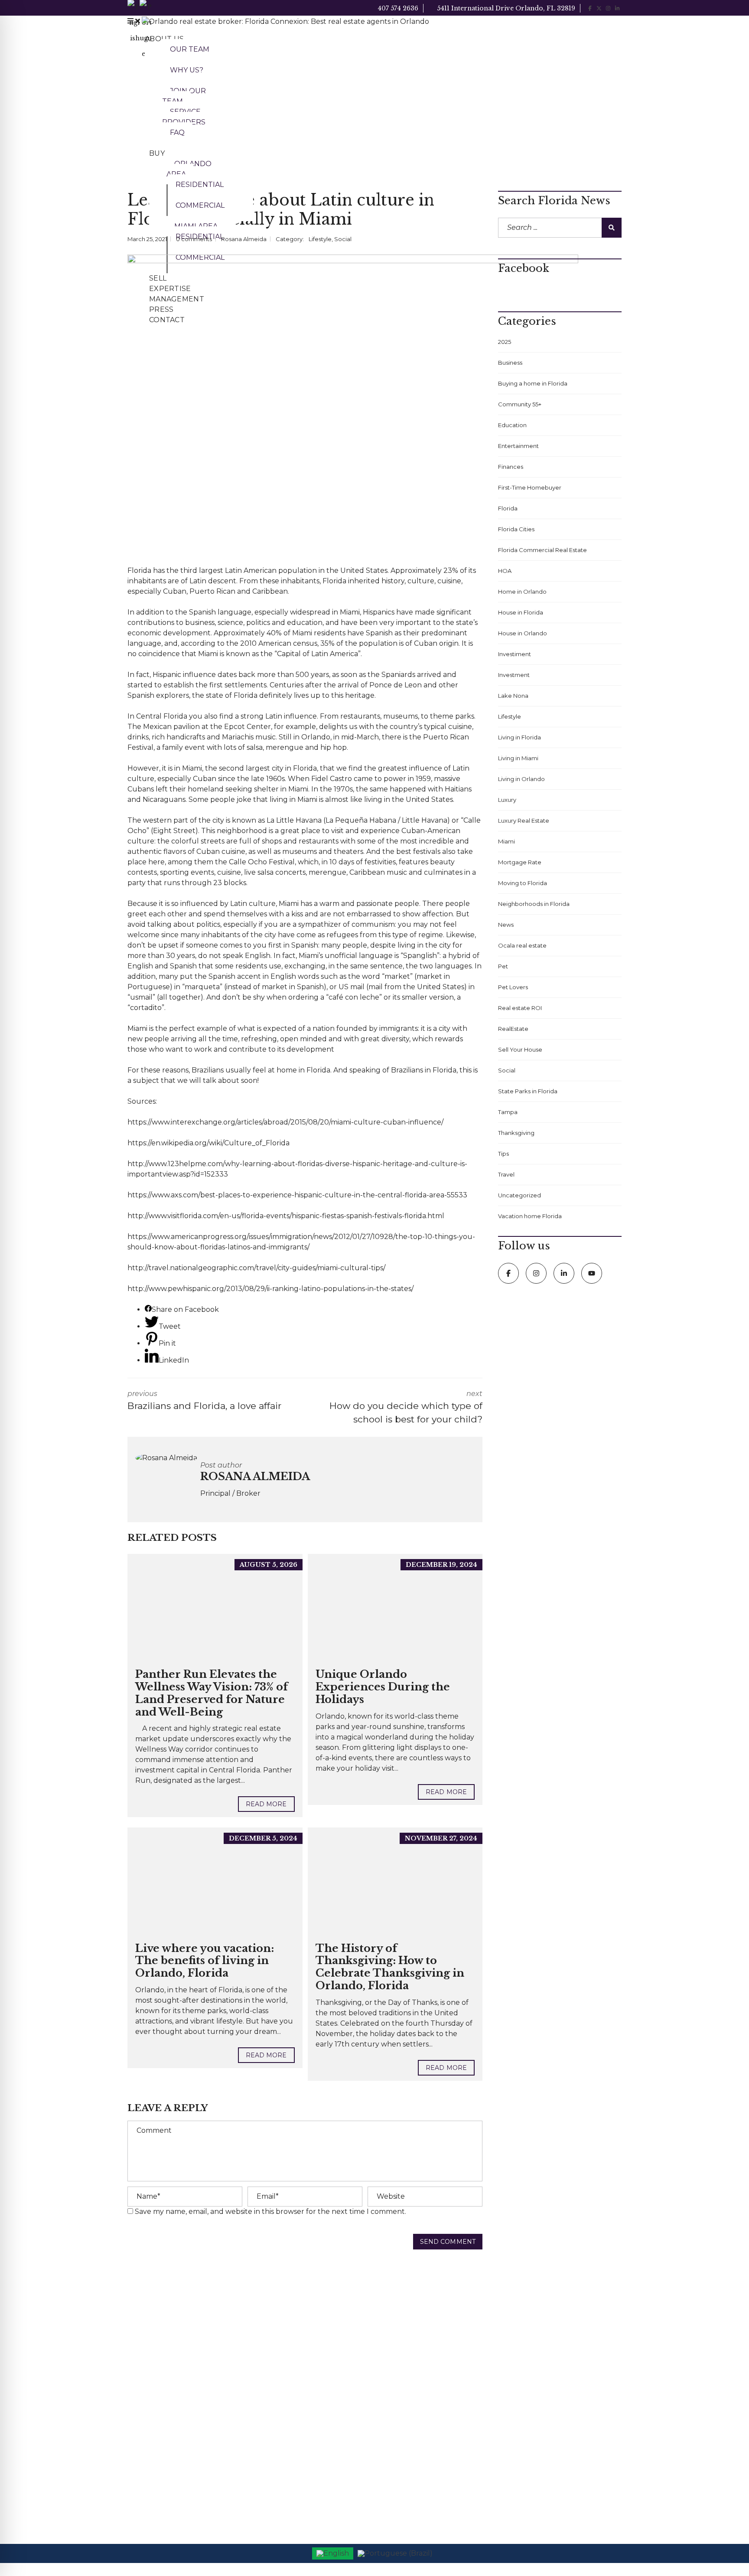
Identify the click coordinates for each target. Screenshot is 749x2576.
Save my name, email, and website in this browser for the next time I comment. (270, 2212)
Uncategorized (519, 1195)
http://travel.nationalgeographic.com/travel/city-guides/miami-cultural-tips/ (256, 1268)
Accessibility (399, 2320)
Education (512, 425)
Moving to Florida (523, 883)
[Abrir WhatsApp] (727, 2554)
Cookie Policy (402, 2341)
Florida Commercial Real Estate (542, 550)
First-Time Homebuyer (530, 487)
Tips (503, 1154)
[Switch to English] (333, 2553)
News (506, 925)
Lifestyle (320, 239)
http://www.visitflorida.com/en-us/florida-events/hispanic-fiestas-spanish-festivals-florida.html (286, 1216)
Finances (511, 467)
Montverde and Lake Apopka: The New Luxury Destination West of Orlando (303, 2480)
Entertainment (518, 446)
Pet (503, 966)
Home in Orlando (522, 592)
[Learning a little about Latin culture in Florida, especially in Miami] (353, 405)
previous (204, 1400)
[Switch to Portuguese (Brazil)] (395, 2553)
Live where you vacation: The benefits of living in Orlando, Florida (205, 1961)
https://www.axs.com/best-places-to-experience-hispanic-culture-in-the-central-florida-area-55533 (297, 1195)
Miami (350, 612)
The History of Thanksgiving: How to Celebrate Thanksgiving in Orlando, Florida (390, 1967)
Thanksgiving (516, 1133)
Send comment (448, 2242)
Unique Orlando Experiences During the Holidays (383, 1687)
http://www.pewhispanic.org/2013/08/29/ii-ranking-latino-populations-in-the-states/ (270, 1289)
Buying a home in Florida (533, 383)
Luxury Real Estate (524, 821)
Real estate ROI (520, 1008)
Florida (139, 570)
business (200, 623)
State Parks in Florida (528, 1091)
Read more (266, 1804)
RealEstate (513, 1029)
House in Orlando (523, 633)
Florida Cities (516, 529)
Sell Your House (520, 1049)
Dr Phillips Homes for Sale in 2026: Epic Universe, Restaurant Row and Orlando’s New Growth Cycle (303, 2328)
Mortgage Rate (520, 862)
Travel (506, 1174)
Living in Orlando (521, 779)
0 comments (194, 239)
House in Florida (521, 612)
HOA (505, 571)
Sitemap (394, 2383)
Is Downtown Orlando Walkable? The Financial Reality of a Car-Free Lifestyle (303, 2366)
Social (343, 239)
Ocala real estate (522, 945)
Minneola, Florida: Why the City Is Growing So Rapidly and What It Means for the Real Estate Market (301, 2442)
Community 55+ (520, 404)
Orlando (316, 737)
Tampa (508, 1112)
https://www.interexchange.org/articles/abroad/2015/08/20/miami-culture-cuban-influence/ (285, 1122)
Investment (514, 675)
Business (510, 363)
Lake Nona (513, 696)
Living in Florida (519, 737)
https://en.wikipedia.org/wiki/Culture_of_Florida (208, 1143)
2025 (505, 342)
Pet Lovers (513, 987)
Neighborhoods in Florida (534, 904)
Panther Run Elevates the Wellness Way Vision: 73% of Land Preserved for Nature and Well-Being (212, 1693)
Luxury (507, 800)
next (406, 1407)
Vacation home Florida (530, 1216)
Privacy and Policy (408, 2362)
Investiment (515, 654)
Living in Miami (518, 758)
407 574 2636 (397, 8)
